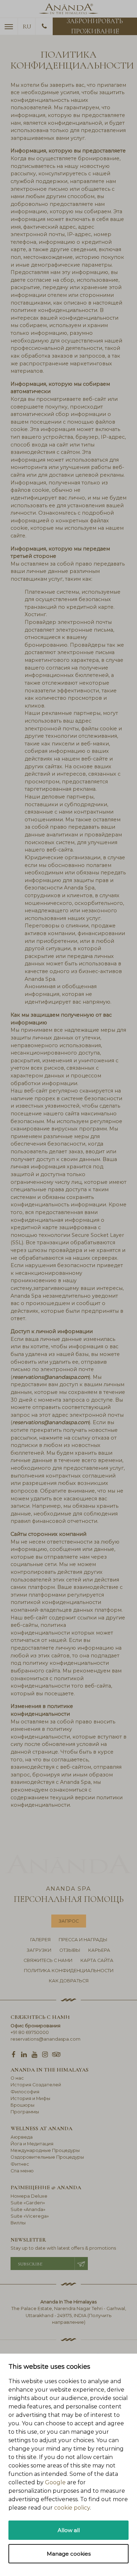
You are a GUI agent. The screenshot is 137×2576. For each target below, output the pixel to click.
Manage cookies (69, 2554)
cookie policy (72, 2508)
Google (55, 2482)
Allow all (69, 2530)
